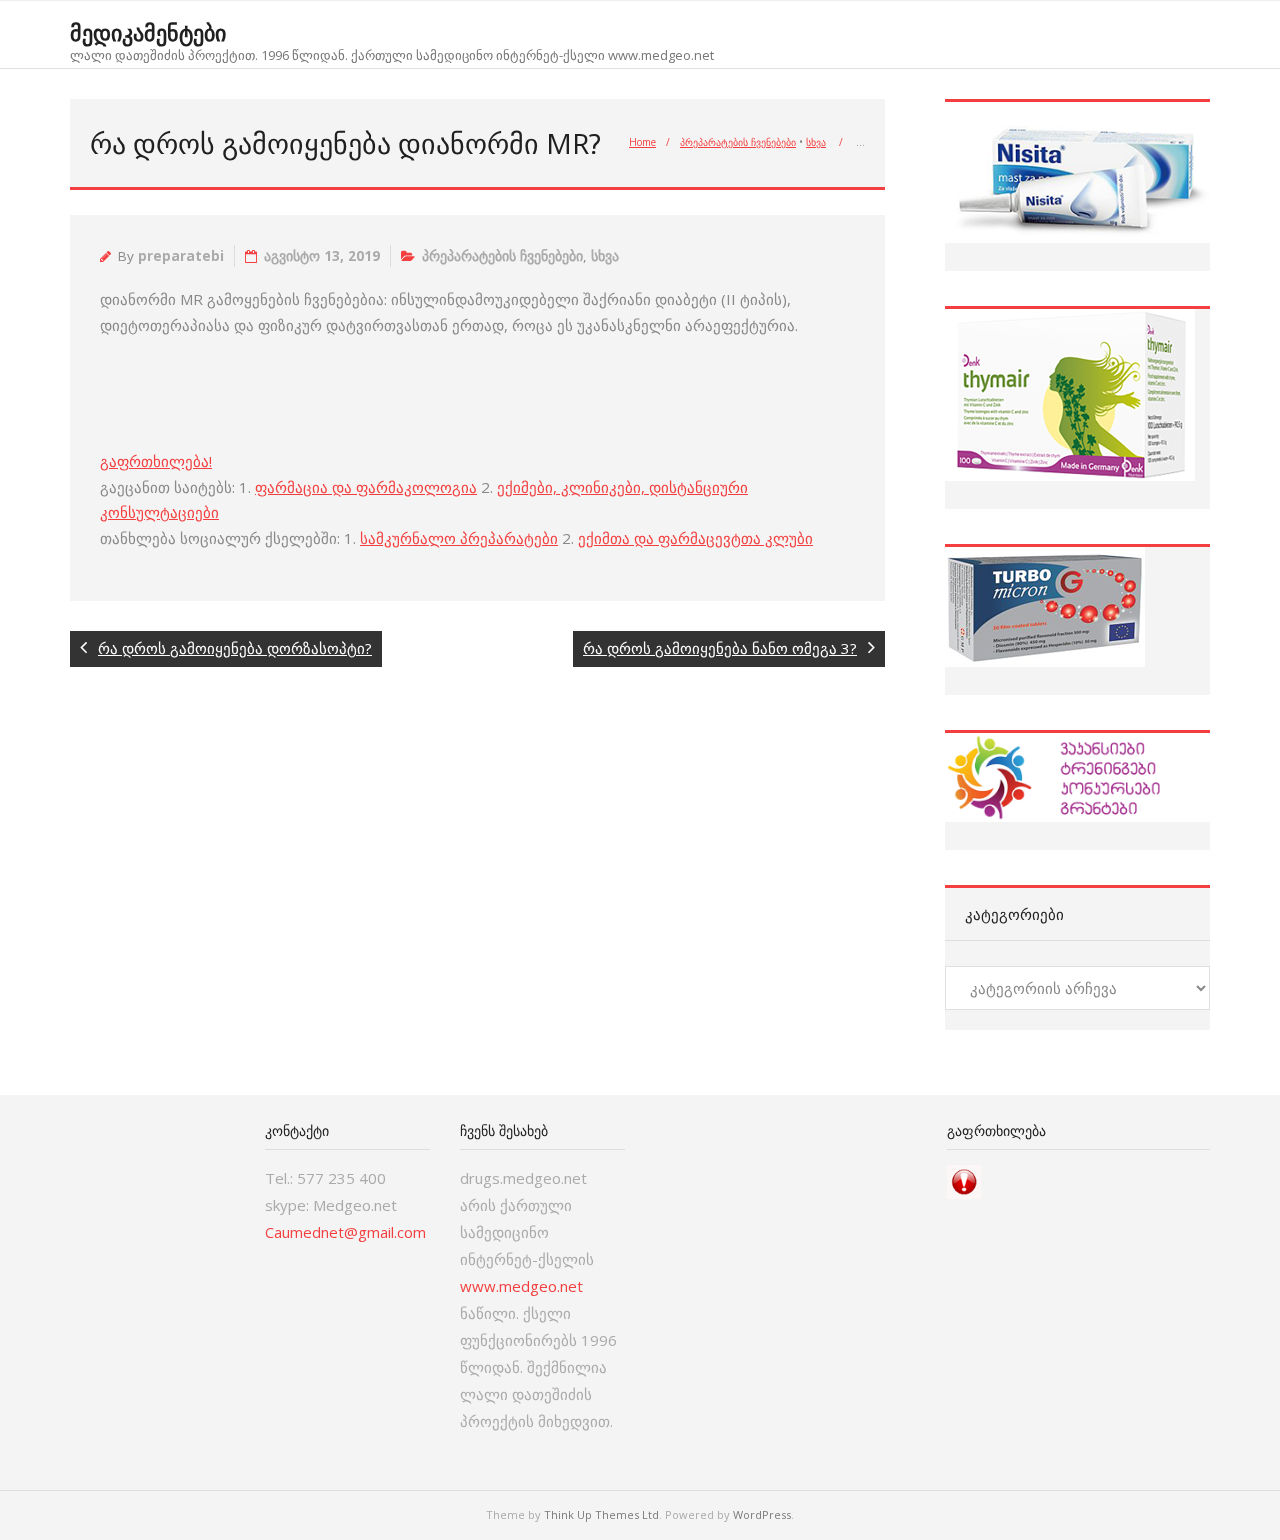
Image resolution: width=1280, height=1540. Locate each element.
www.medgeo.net (521, 1286)
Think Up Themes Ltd (601, 1514)
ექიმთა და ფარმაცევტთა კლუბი (695, 538)
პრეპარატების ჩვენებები (738, 142)
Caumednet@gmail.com (345, 1232)
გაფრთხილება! (156, 461)
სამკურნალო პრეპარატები (459, 538)
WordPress (762, 1514)
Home (642, 142)
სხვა (816, 142)
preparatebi (181, 256)
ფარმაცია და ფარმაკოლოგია (366, 487)
